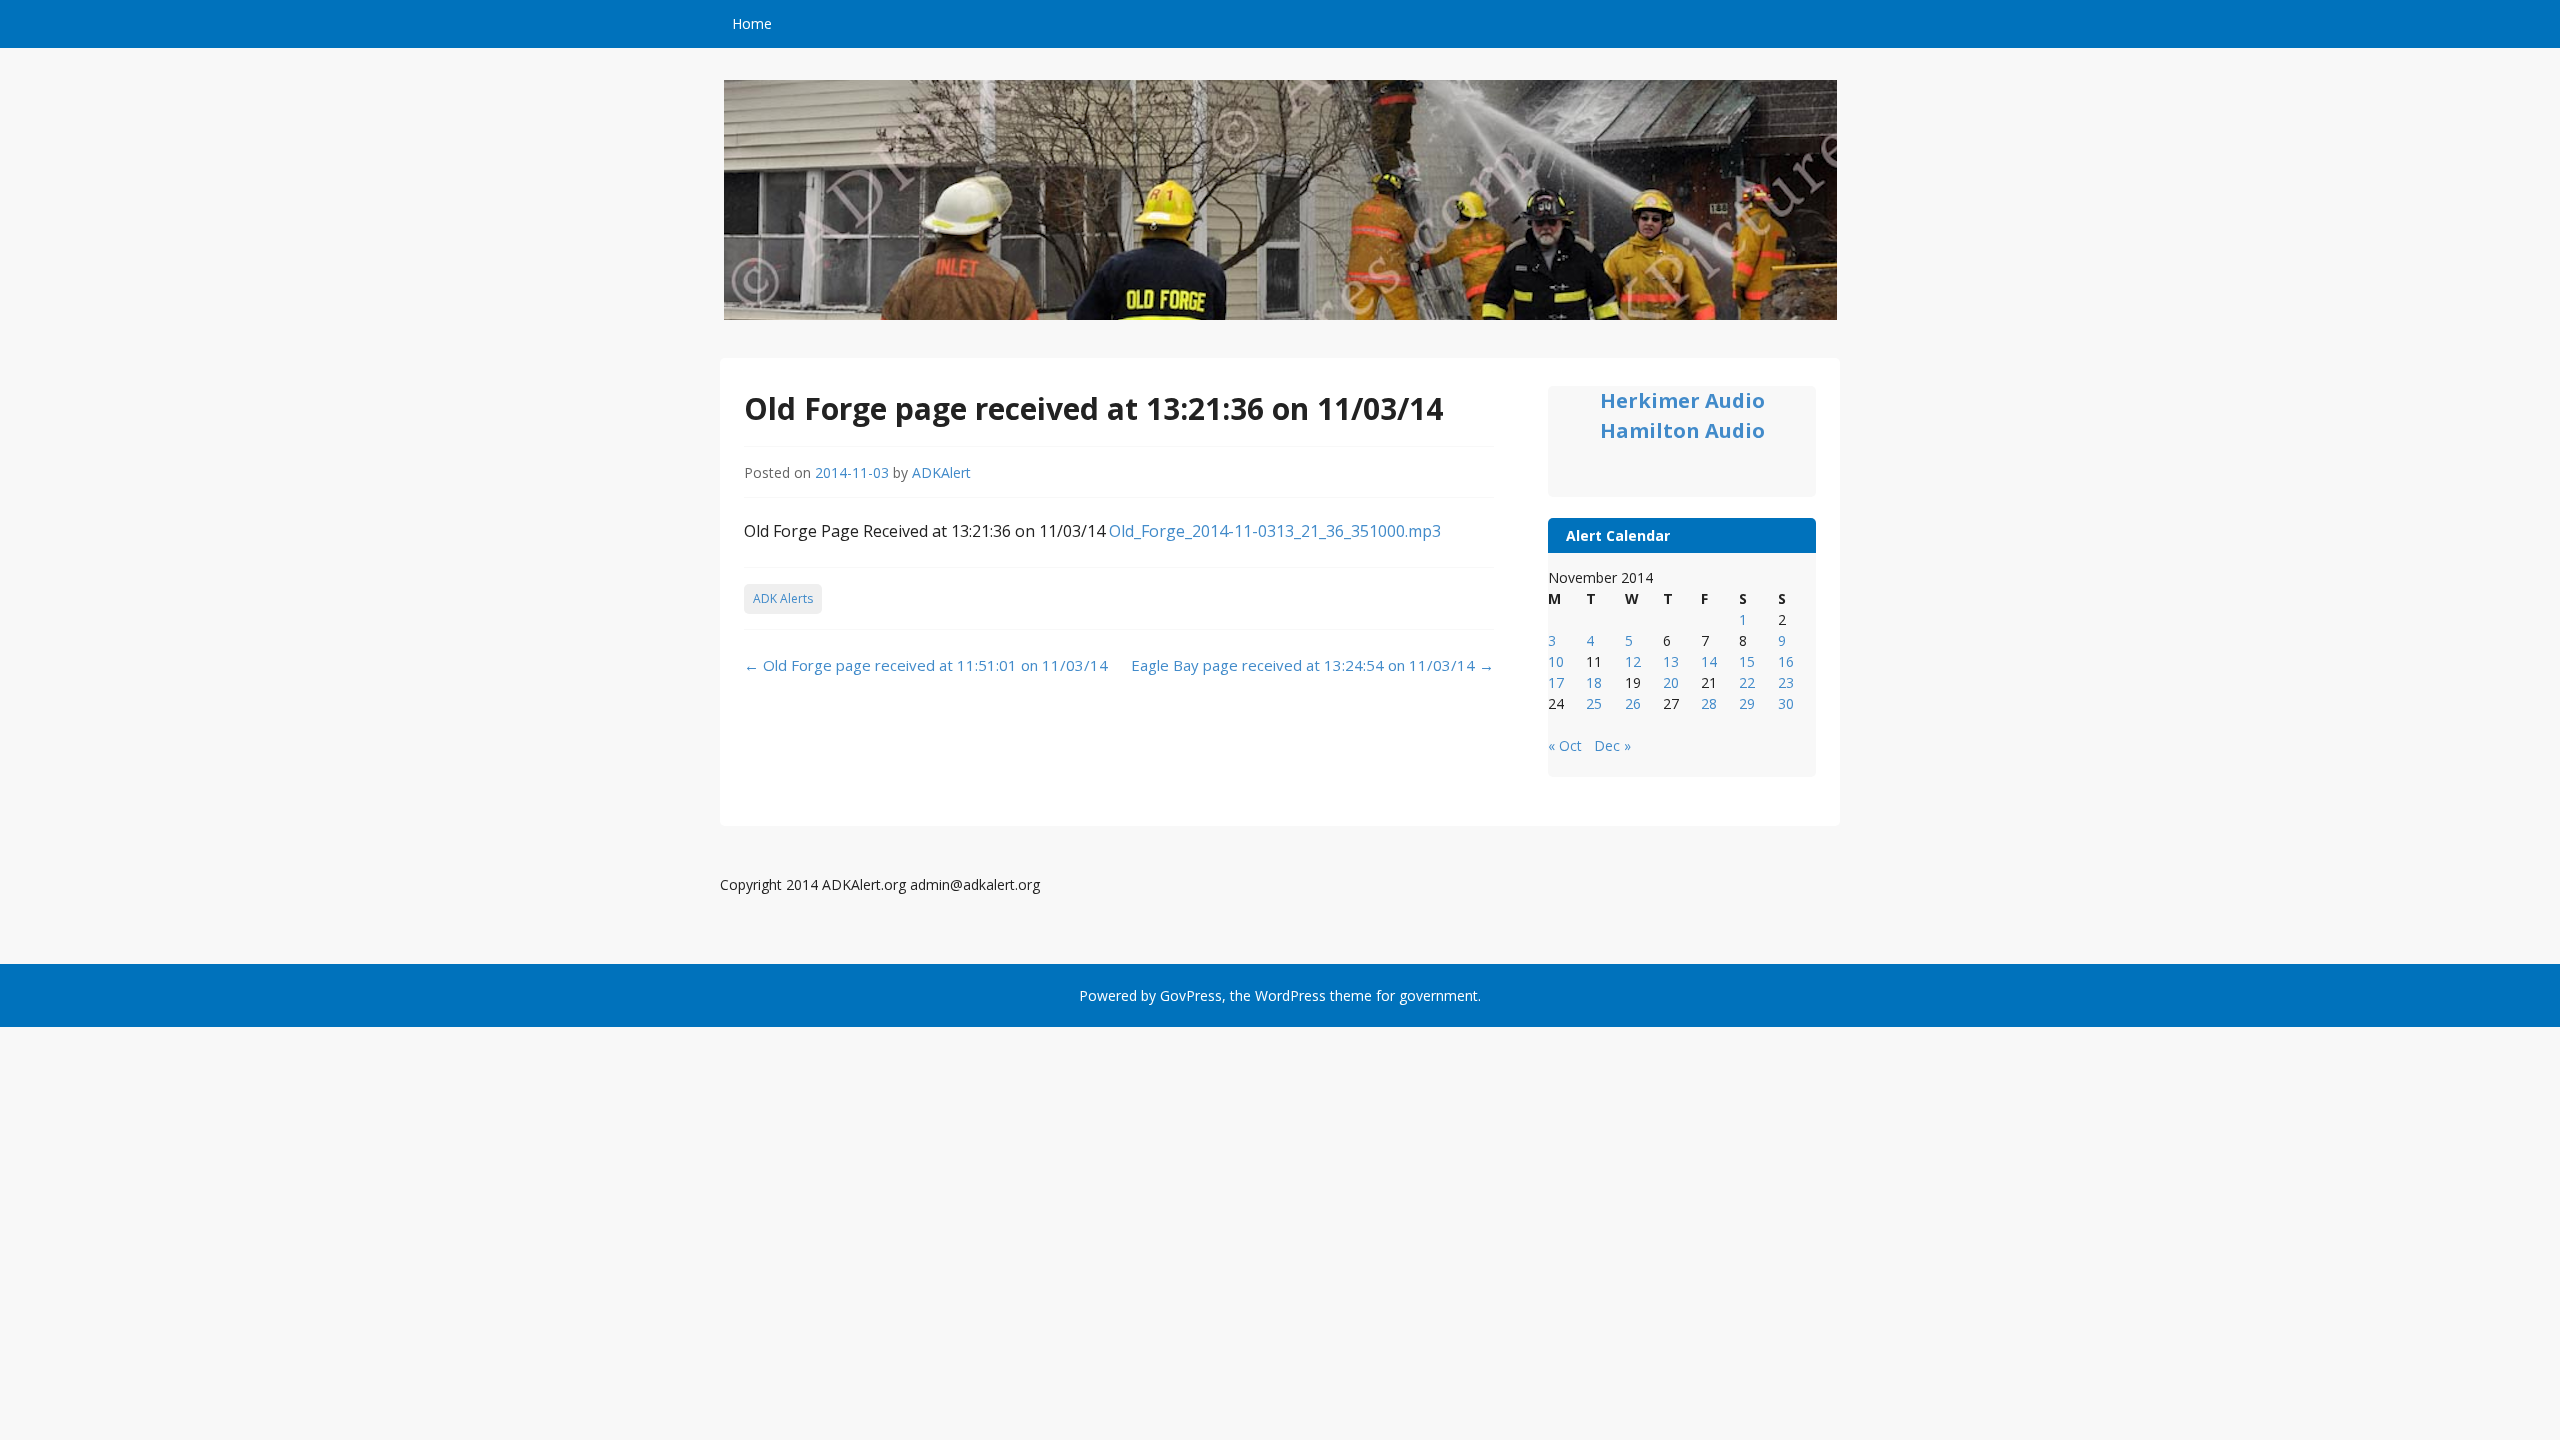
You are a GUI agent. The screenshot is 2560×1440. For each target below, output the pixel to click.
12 (1633, 661)
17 (1556, 682)
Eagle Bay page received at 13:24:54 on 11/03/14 (1312, 665)
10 (1556, 661)
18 (1594, 682)
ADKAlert (941, 472)
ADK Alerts (783, 598)
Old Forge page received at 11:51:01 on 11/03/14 (926, 665)
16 (1786, 661)
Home (752, 23)
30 (1786, 703)
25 (1594, 703)
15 (1747, 661)
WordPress (1290, 995)
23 (1786, 682)
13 (1671, 661)
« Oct (1565, 745)
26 (1633, 703)
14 (1709, 661)
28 (1709, 703)
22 (1747, 682)
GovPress (1191, 995)
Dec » (1612, 745)
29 (1747, 703)
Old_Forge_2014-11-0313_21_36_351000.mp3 (1275, 531)
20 (1671, 682)
